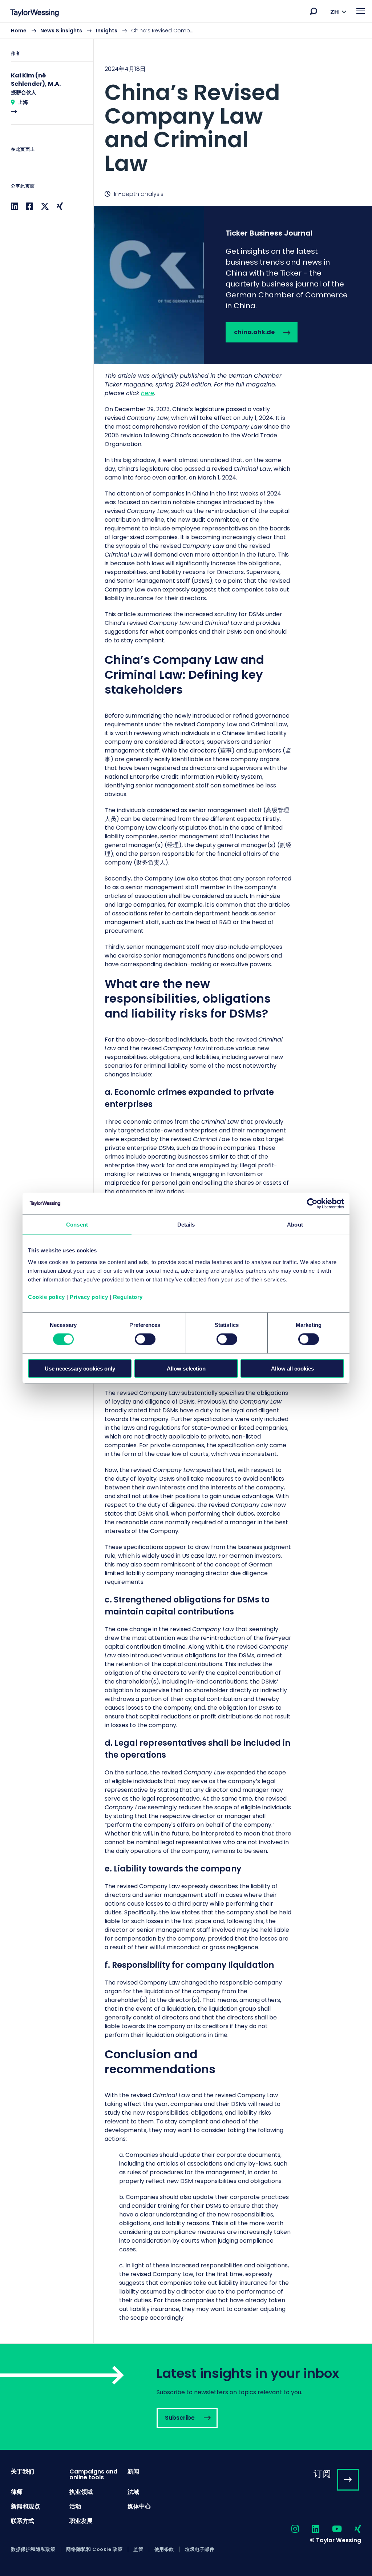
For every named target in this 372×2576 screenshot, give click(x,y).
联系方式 (23, 2521)
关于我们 (23, 2471)
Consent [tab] (77, 1225)
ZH (335, 12)
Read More (46, 98)
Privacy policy (89, 1297)
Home (19, 31)
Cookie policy (46, 1297)
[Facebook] (29, 206)
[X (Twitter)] (45, 206)
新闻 (133, 2471)
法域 (133, 2492)
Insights (107, 31)
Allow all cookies (292, 1368)
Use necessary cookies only (80, 1368)
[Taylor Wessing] (35, 14)
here (147, 393)
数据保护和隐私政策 (33, 2549)
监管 (138, 2549)
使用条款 (164, 2549)
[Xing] (60, 206)
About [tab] (295, 1225)
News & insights (61, 31)
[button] (314, 11)
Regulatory (128, 1297)
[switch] (145, 1339)
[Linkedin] (15, 206)
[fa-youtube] (331, 2529)
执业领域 (81, 2492)
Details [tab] (186, 1225)
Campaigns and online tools (93, 2474)
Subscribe (186, 2397)
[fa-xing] (351, 2529)
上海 (23, 102)
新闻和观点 (25, 2506)
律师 (17, 2492)
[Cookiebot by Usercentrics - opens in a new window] (312, 1204)
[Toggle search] (314, 11)
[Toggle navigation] (361, 11)
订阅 (322, 2474)
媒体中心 (139, 2506)
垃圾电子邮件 (200, 2549)
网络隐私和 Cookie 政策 (94, 2549)
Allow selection (186, 1368)
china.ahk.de (233, 285)
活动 (75, 2506)
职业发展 (81, 2521)
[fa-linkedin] (309, 2529)
